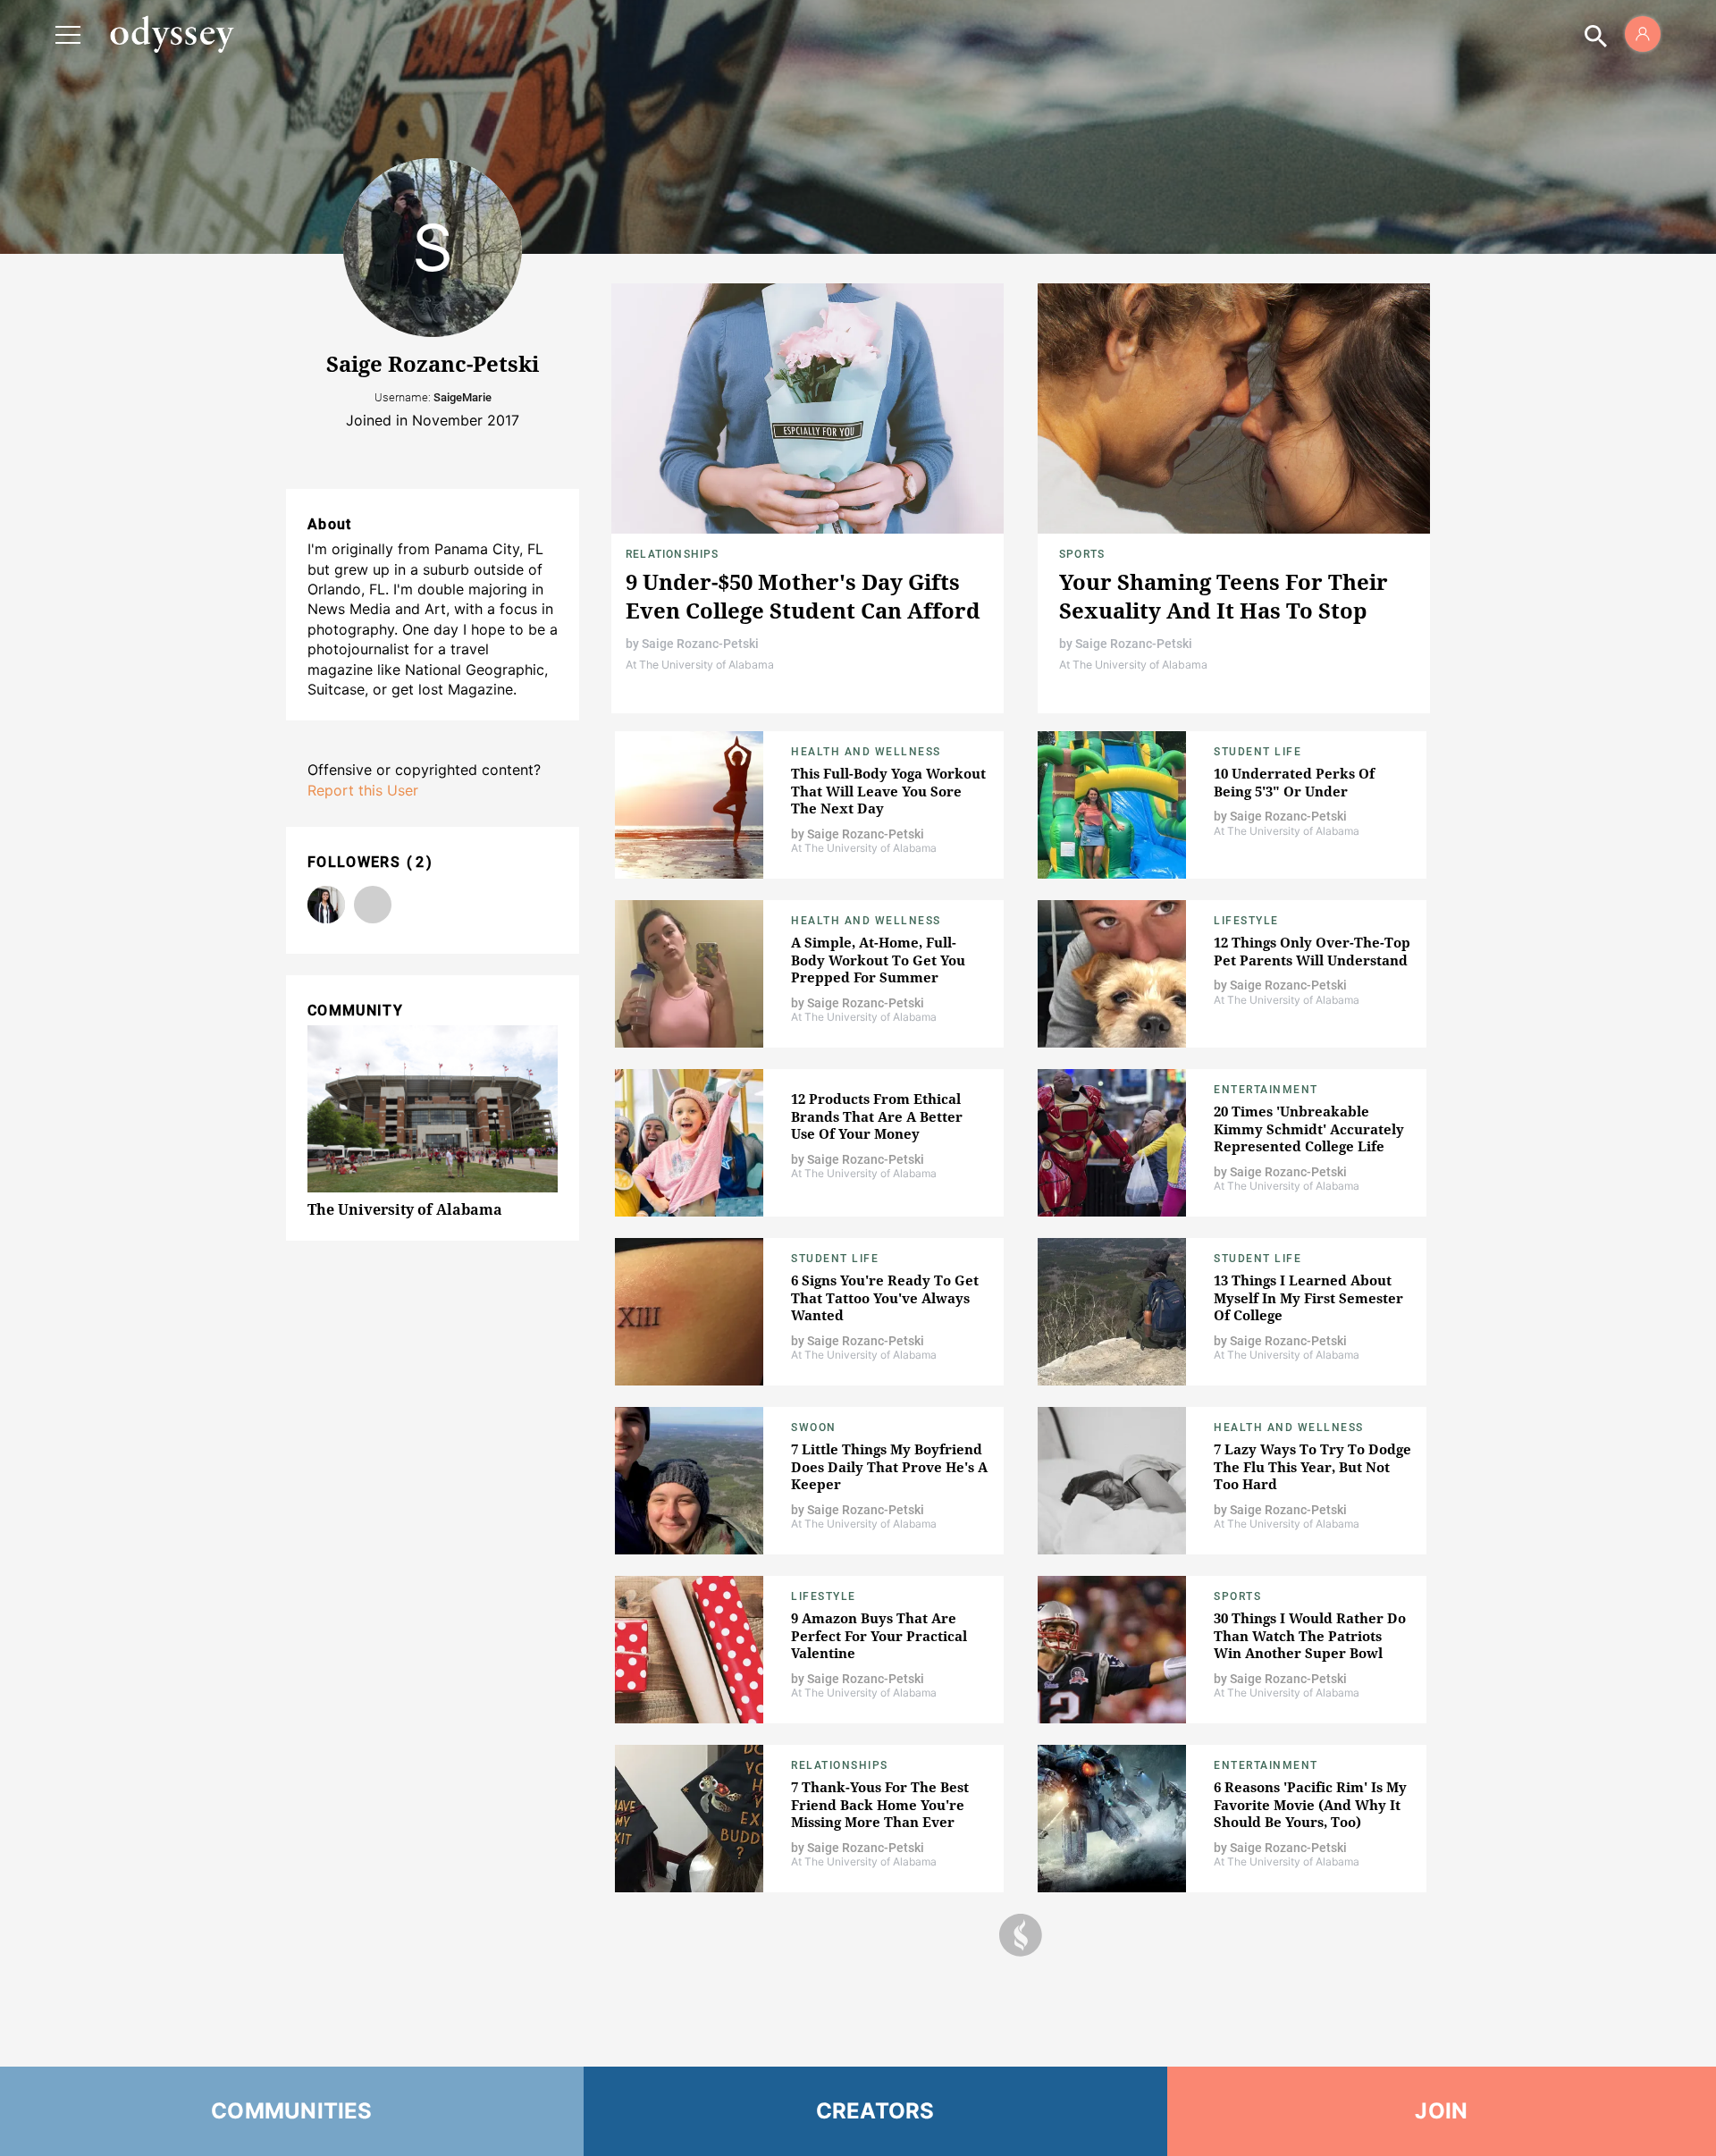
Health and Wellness (866, 752)
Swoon (814, 1428)
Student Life (1258, 752)
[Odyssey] (172, 34)
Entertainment (1266, 1090)
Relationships (673, 554)
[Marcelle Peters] (326, 905)
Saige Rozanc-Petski (700, 644)
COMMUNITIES (292, 2111)
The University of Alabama (405, 1209)
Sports (1082, 554)
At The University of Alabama (700, 665)
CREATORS (875, 2111)
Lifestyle (1246, 921)
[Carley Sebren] (373, 905)
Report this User (363, 790)
